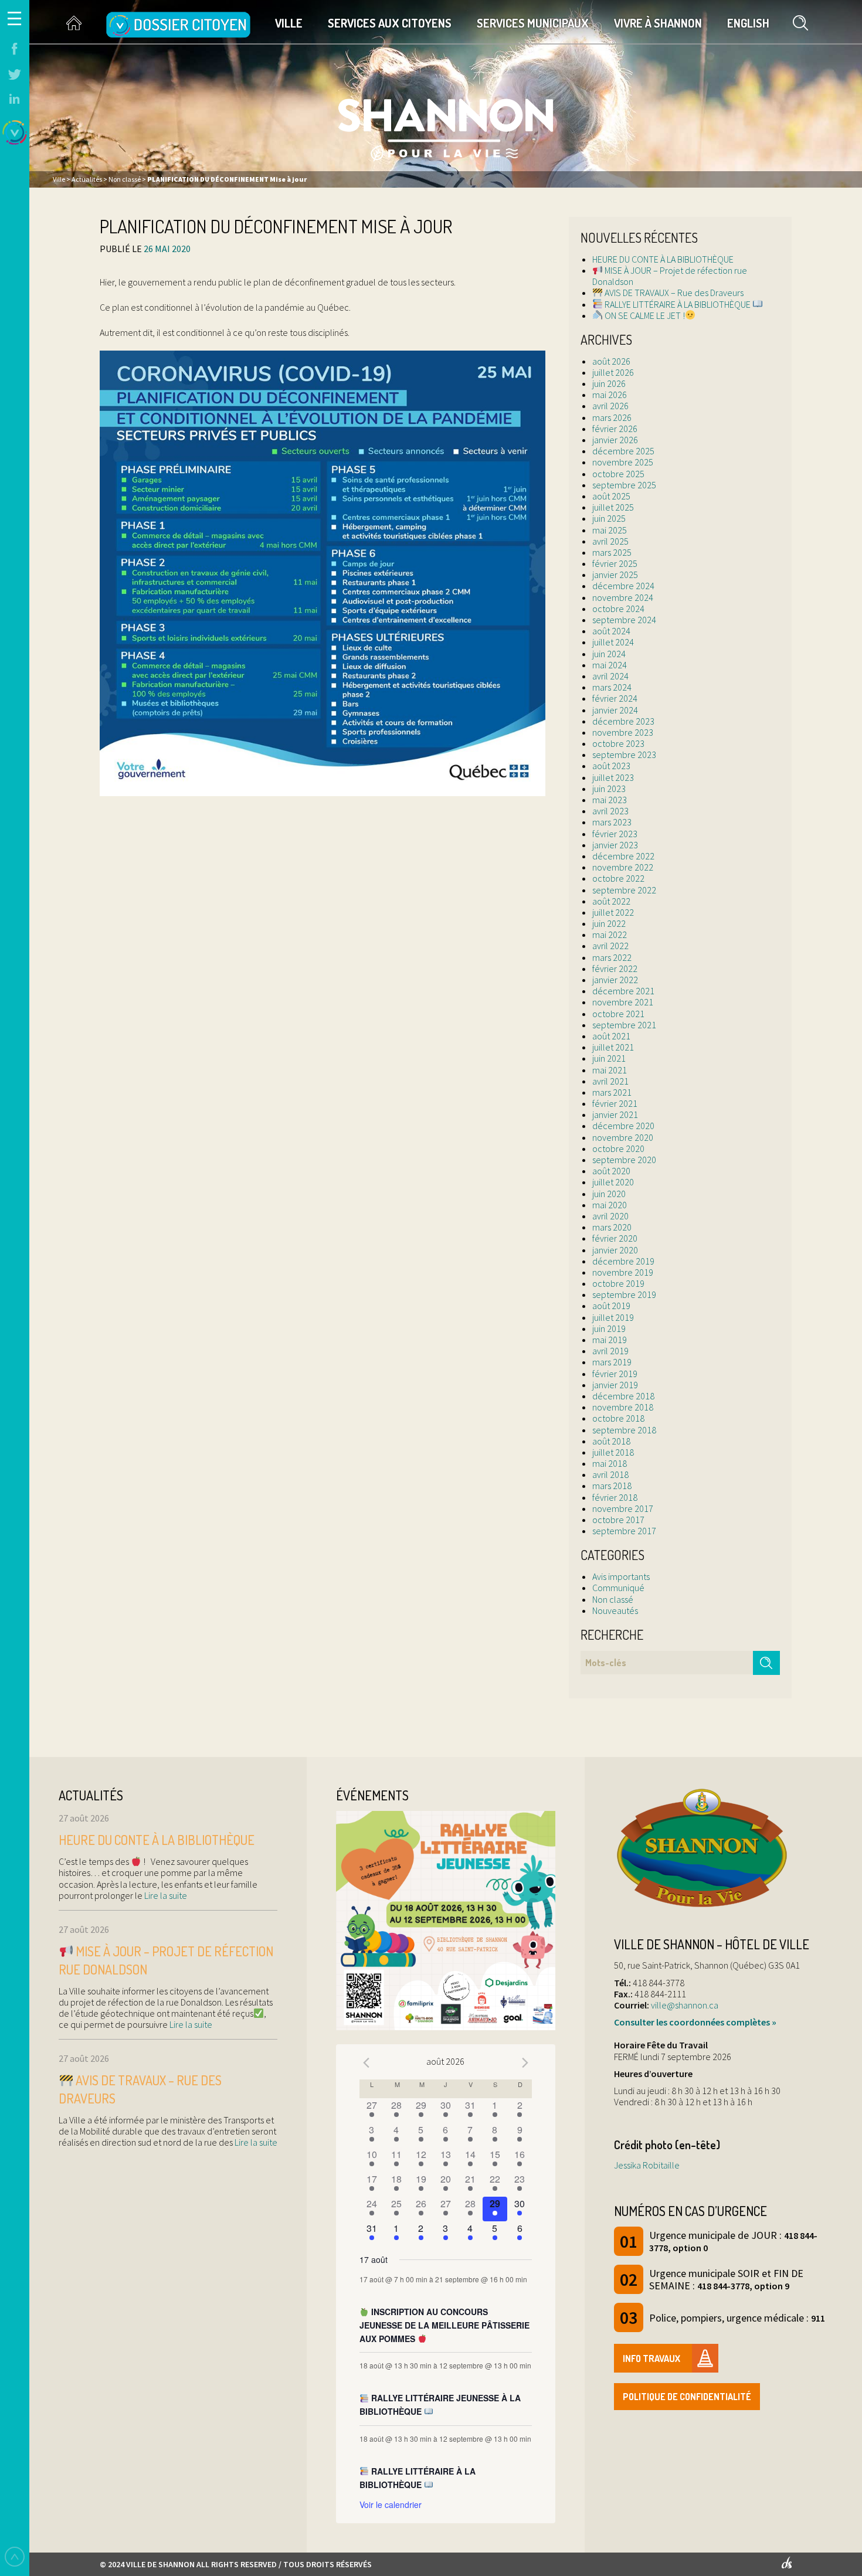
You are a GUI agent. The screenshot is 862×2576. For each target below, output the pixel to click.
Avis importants (621, 1576)
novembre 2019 (623, 1272)
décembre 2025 (623, 451)
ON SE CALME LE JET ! (644, 315)
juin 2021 (609, 1058)
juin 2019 (609, 1328)
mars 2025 (612, 552)
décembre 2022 (623, 856)
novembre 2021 (623, 1002)
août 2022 (611, 901)
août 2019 (611, 1306)
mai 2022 (610, 934)
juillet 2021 (613, 1047)
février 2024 (615, 698)
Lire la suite (165, 1895)
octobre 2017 (618, 1520)
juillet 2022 (613, 912)
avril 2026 (610, 406)
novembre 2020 (623, 1137)
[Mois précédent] (366, 2063)
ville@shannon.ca (685, 2005)
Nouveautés (615, 1610)
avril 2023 (610, 811)
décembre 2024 (623, 586)
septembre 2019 (624, 1294)
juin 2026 (609, 383)
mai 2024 (610, 665)
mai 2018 (610, 1463)
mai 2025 (610, 530)
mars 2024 (612, 687)
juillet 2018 (613, 1452)
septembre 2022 (624, 890)
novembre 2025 (623, 462)
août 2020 (611, 1171)
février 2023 (615, 834)
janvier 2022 (615, 980)
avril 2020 (610, 1216)
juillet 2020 (613, 1182)
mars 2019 (612, 1362)
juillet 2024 (613, 642)
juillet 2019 (613, 1317)
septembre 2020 (624, 1160)
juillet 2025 (613, 507)
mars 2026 (612, 417)
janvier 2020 (615, 1250)
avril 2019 (610, 1351)
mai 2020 (610, 1205)
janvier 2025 (615, 575)
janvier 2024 (615, 710)
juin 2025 (609, 518)
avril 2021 (610, 1081)
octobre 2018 (618, 1418)
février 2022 (615, 968)
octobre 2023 (618, 743)
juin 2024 (609, 654)
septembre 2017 (624, 1531)
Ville (289, 23)
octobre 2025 (618, 474)
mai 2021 (610, 1070)
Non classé (613, 1599)
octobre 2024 (618, 609)
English (748, 23)
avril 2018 (610, 1474)
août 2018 (611, 1441)
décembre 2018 (623, 1396)
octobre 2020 (618, 1148)
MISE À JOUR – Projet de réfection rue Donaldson (670, 276)
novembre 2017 (623, 1508)
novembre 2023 (623, 732)
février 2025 (615, 563)
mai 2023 (610, 800)
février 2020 (615, 1238)
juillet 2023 (613, 777)
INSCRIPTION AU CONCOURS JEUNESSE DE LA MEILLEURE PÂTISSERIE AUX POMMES (444, 2325)
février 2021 (615, 1103)
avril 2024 (610, 676)
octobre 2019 (618, 1283)
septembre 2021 (624, 1025)
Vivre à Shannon (658, 23)
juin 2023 (609, 789)
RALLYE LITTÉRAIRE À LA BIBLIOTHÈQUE (678, 304)
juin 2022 (609, 923)
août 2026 (611, 361)
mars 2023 (612, 822)
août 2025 (611, 496)
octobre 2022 (618, 878)
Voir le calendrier (391, 2504)
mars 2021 (612, 1092)
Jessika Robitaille (647, 2165)
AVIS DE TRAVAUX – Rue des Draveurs (673, 293)
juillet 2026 (613, 372)
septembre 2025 (624, 485)
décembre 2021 (623, 991)
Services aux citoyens (390, 23)
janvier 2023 (615, 845)
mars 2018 (612, 1486)
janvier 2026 (615, 440)
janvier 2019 (615, 1385)
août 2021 (611, 1036)
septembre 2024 (624, 620)
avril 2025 (610, 541)
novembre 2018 (623, 1407)
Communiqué (618, 1588)
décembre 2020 (623, 1126)
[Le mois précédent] (525, 2063)
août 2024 (611, 631)
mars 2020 (612, 1227)
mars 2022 (612, 957)
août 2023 (611, 766)
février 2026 (615, 429)
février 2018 (615, 1497)
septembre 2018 (624, 1430)
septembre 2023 (624, 755)
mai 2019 (610, 1340)
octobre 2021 (618, 1014)
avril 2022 (610, 946)
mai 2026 (610, 395)
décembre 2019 (623, 1261)
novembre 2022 (623, 867)
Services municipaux (533, 23)
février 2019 (615, 1374)
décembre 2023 (623, 721)
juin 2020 (609, 1194)
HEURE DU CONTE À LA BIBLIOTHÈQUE (663, 259)
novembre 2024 (623, 597)
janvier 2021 (615, 1114)
